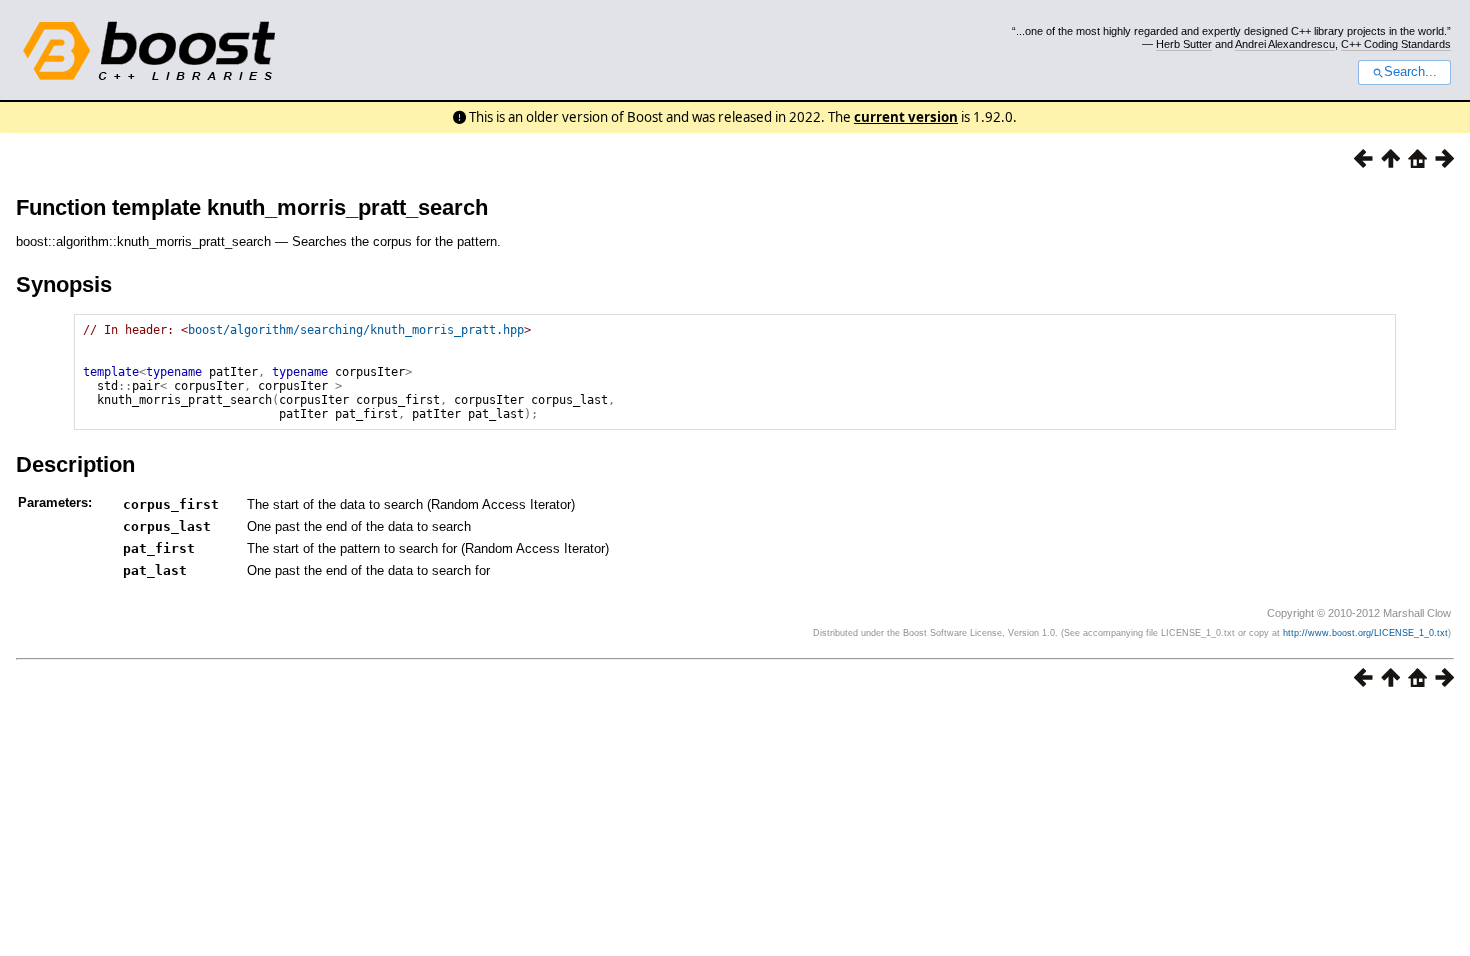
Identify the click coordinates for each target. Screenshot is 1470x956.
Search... (1410, 72)
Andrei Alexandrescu (1285, 44)
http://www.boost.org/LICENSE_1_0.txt (1365, 633)
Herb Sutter (1184, 44)
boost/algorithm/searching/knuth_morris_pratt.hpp (356, 330)
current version (906, 117)
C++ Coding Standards (1396, 44)
